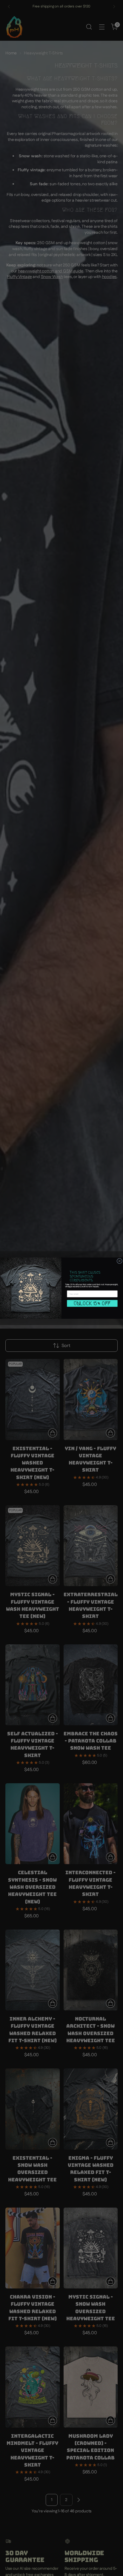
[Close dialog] (119, 1261)
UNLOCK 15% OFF (92, 1303)
